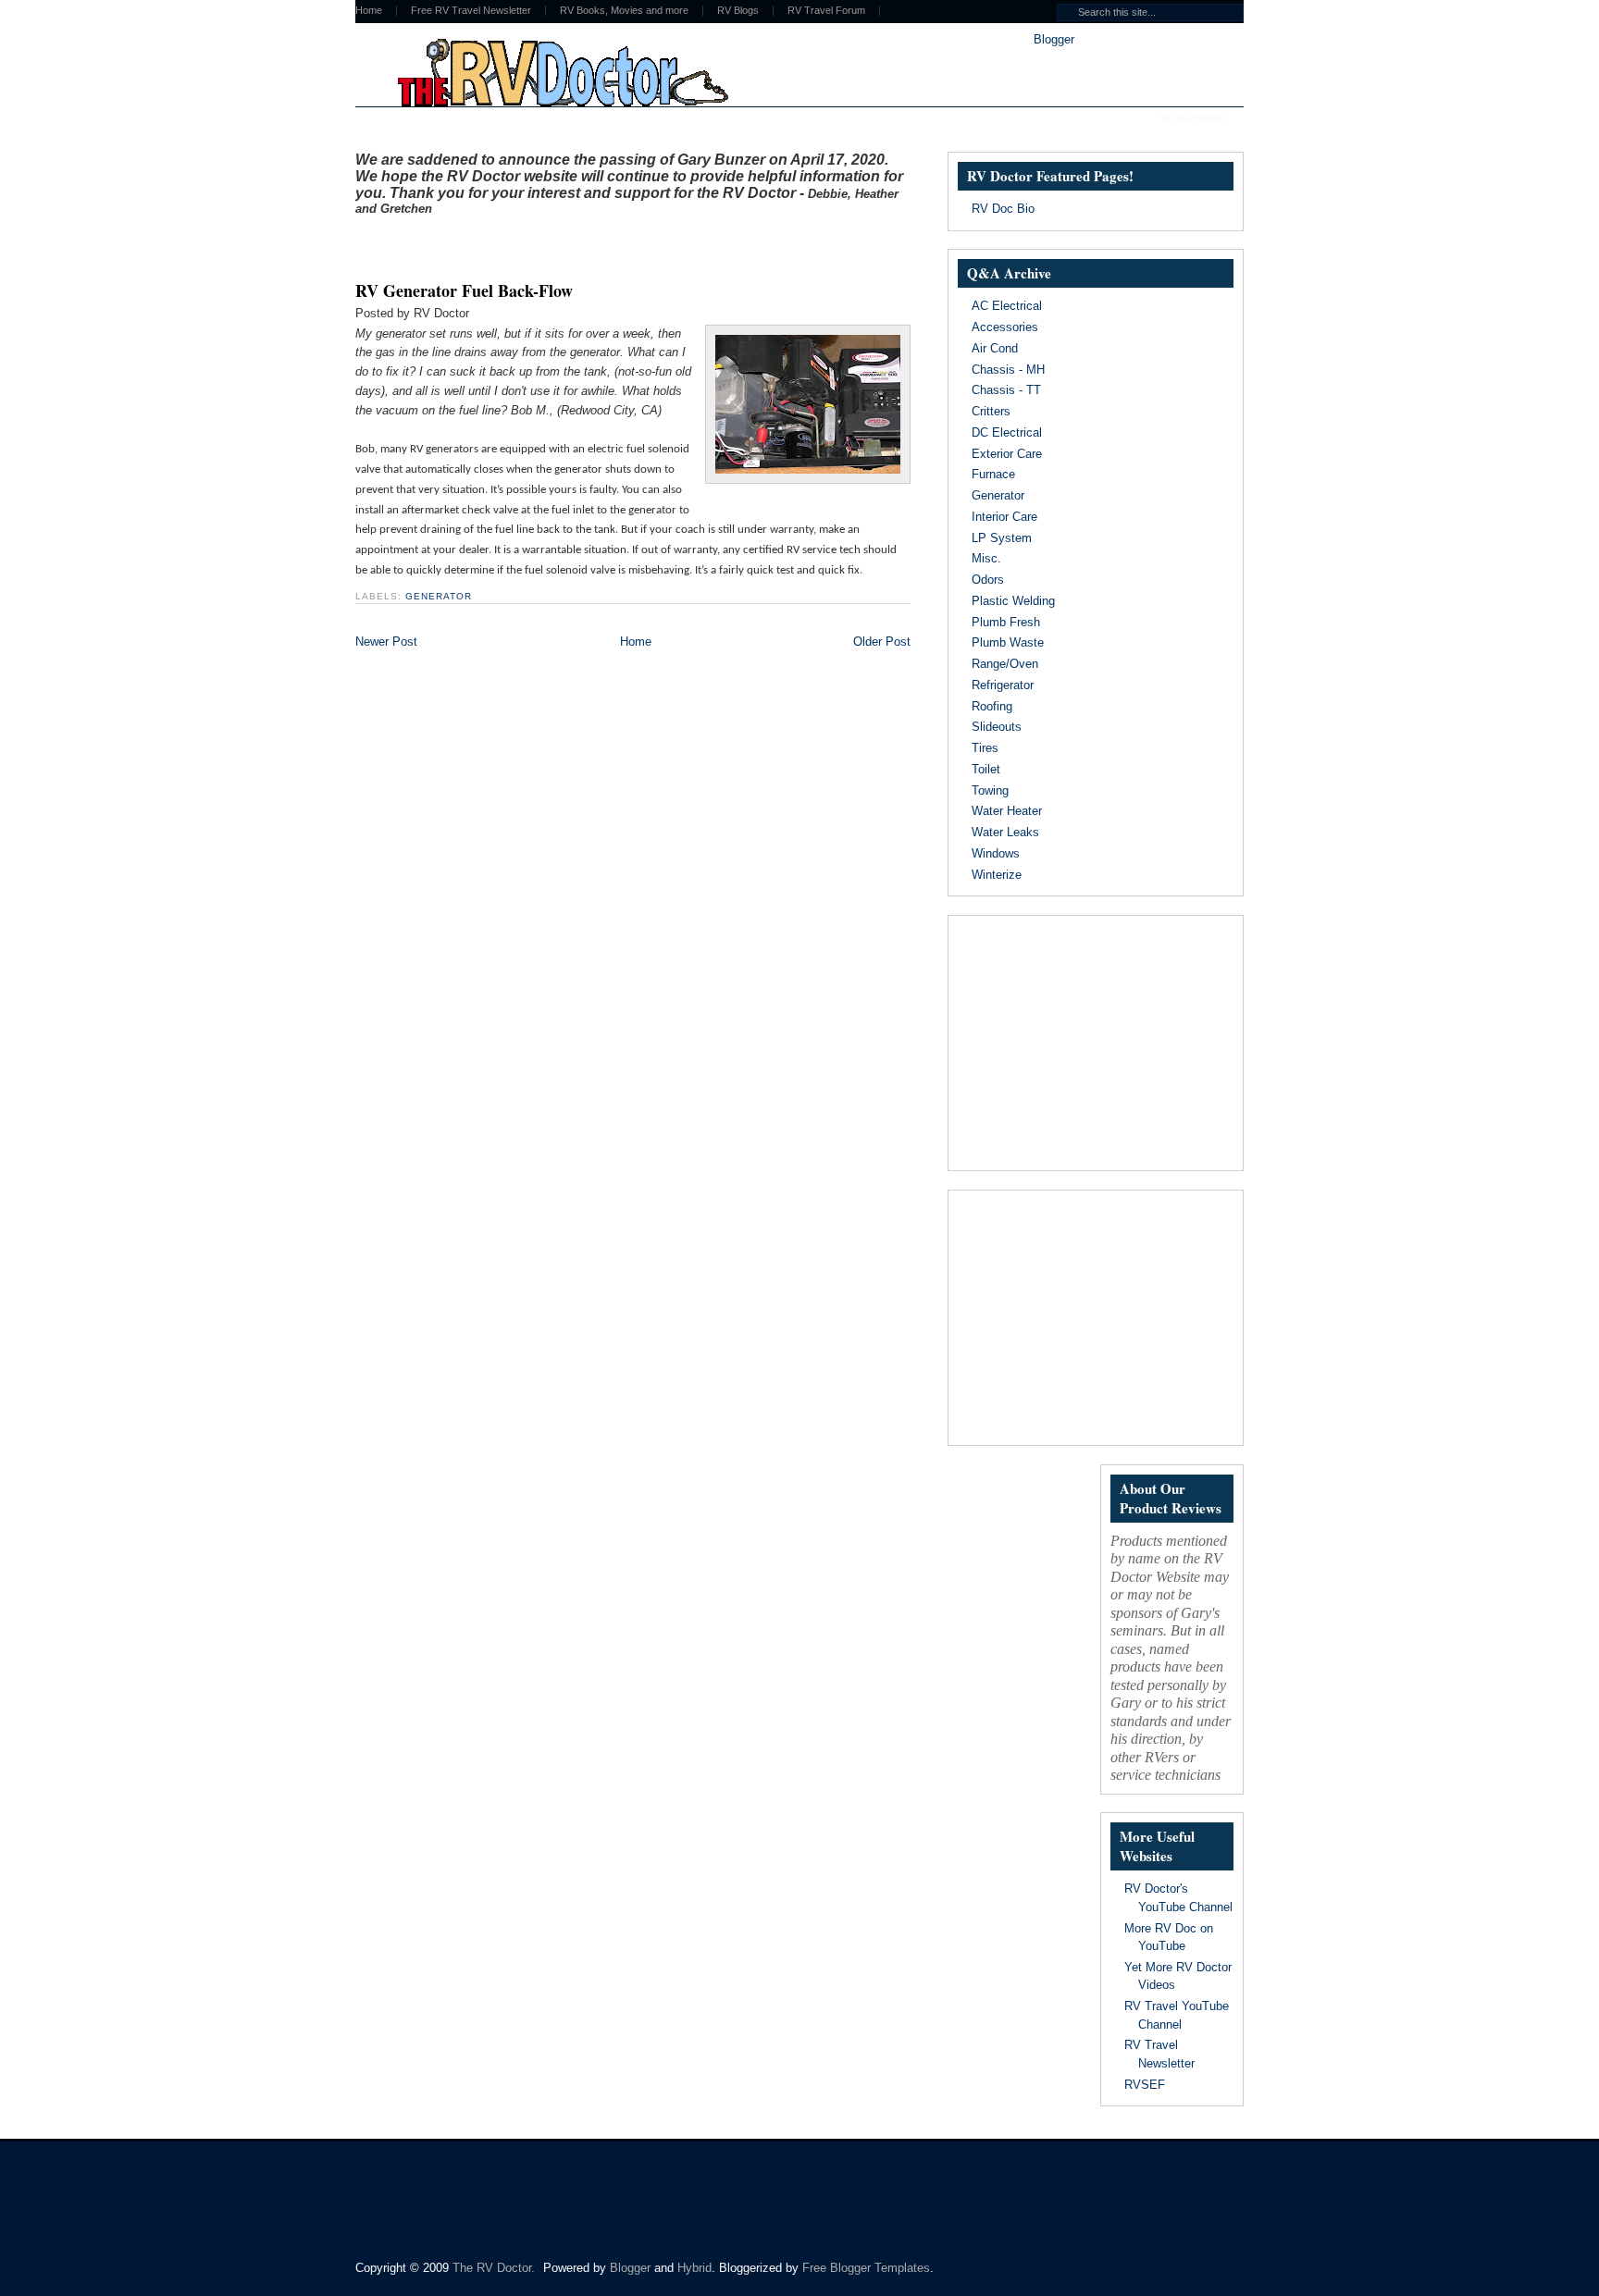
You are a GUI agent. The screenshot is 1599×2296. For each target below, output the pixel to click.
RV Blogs (738, 11)
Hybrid (694, 2268)
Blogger (1054, 39)
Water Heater (1007, 811)
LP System (1002, 538)
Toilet (986, 769)
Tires (985, 748)
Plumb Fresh (1006, 622)
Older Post (882, 642)
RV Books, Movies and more (624, 11)
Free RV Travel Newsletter (471, 11)
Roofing (992, 706)
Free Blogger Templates (866, 2268)
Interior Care (1004, 517)
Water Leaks (1005, 832)
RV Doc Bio (1003, 209)
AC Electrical (1007, 306)
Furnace (993, 474)
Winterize (997, 875)
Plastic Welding (1013, 601)
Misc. (986, 558)
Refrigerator (1003, 685)
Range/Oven (1005, 664)
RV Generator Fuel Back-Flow (464, 290)
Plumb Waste (1008, 642)
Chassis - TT (1006, 390)
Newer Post (386, 642)
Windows (996, 853)
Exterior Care (1007, 454)
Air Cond (995, 348)
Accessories (1005, 327)
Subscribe (1194, 119)
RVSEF (1145, 2085)
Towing (990, 790)
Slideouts (997, 727)
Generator (439, 596)
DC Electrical (1007, 432)
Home (369, 11)
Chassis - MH (1008, 370)
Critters (991, 411)
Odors (988, 580)
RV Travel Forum (826, 11)
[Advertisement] (572, 243)
